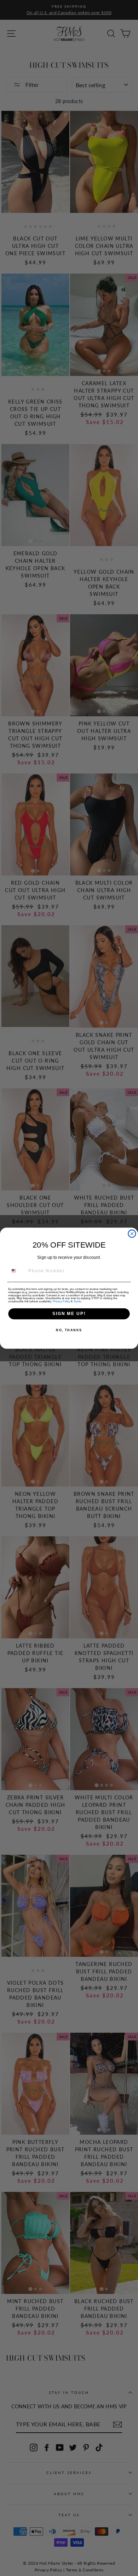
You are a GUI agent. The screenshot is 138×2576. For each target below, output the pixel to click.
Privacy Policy (61, 1301)
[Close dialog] (132, 1234)
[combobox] (17, 1271)
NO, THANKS (69, 1330)
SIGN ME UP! (69, 1313)
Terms (77, 1301)
